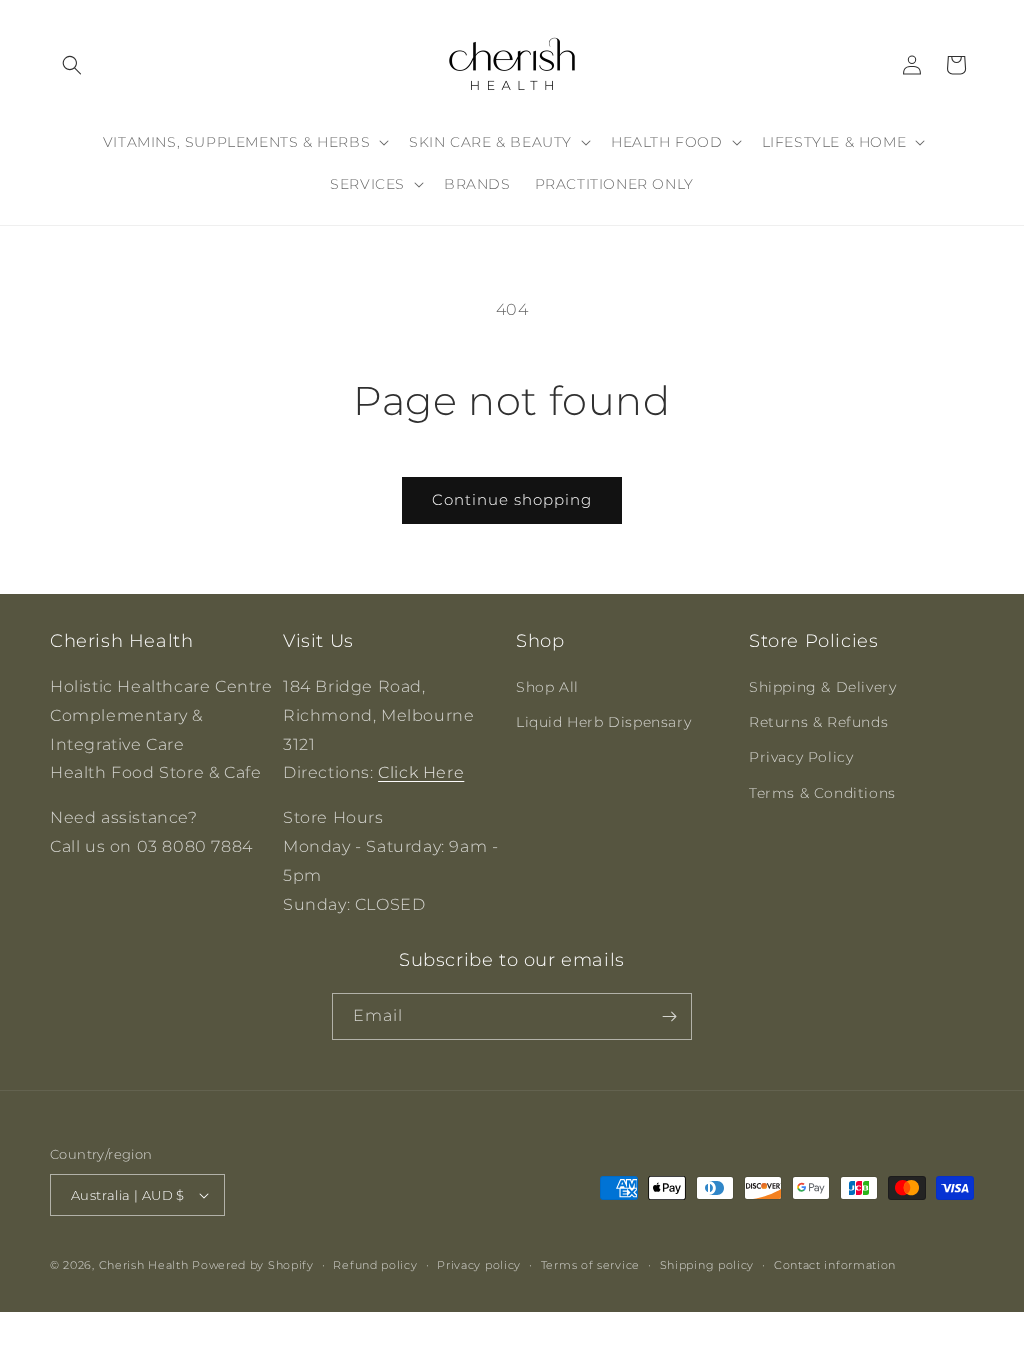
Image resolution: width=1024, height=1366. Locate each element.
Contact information (835, 1265)
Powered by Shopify (253, 1265)
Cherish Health (144, 1265)
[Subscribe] (669, 1016)
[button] (72, 65)
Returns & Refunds (818, 722)
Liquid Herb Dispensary (603, 722)
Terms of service (590, 1265)
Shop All (547, 687)
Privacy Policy (801, 757)
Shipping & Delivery (822, 687)
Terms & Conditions (822, 793)
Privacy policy (479, 1265)
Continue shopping (512, 499)
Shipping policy (707, 1265)
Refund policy (375, 1265)
